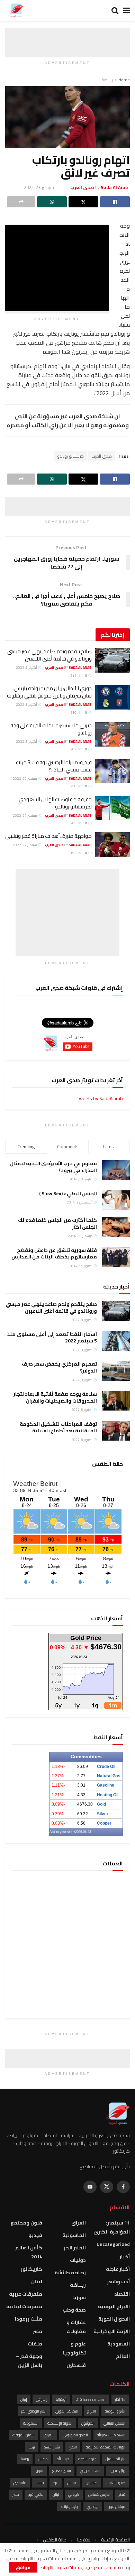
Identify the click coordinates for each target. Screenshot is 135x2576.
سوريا (79, 2297)
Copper (104, 1823)
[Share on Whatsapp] (52, 202)
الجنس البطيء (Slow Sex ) (68, 1193)
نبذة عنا (84, 2540)
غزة (56, 2483)
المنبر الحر (75, 2248)
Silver (103, 1814)
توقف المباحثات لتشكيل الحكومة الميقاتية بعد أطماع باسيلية (58, 1427)
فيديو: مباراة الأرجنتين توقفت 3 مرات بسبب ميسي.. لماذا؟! (54, 766)
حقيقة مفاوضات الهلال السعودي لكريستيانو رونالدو (55, 803)
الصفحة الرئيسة (115, 2540)
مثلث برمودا (29, 2319)
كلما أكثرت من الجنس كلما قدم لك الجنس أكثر (57, 1224)
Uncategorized (113, 2244)
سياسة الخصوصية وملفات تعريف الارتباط (79, 2567)
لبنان (37, 2282)
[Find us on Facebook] (123, 2187)
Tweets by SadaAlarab (100, 1098)
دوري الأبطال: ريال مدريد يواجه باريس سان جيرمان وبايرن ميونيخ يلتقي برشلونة (49, 692)
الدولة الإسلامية (60, 2423)
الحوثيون (88, 2423)
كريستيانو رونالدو (71, 456)
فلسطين (76, 2365)
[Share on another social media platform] (21, 202)
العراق (79, 2223)
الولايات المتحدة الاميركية (106, 2447)
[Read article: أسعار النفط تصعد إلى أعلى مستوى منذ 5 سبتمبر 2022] (116, 1341)
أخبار (125, 2257)
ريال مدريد (117, 2471)
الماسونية (74, 2235)
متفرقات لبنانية (24, 2306)
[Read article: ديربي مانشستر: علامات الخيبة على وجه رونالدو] (112, 734)
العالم (123, 2356)
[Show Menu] (127, 10)
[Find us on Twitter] (107, 2187)
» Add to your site (62, 1832)
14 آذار (120, 2399)
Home (124, 80)
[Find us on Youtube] (90, 2187)
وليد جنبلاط (69, 2507)
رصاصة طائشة (70, 2273)
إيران (24, 2399)
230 (74, 713)
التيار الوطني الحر (34, 2411)
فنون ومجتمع (26, 2223)
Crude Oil (106, 1767)
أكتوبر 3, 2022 (27, 705)
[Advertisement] (67, 36)
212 (74, 676)
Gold (101, 1804)
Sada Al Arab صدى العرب (68, 668)
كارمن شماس (99, 2494)
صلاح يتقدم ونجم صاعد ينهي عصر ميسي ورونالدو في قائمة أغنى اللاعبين (49, 655)
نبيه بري (93, 2507)
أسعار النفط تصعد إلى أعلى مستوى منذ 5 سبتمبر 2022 (52, 1338)
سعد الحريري (90, 2471)
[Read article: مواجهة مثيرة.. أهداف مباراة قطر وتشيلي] (112, 845)
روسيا (25, 2459)
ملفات (35, 2344)
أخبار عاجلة (118, 2269)
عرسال (72, 2483)
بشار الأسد (52, 2447)
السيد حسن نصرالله (111, 2435)
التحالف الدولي (67, 2411)
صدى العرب (102, 456)
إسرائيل (41, 2399)
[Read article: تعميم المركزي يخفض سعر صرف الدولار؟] (116, 1371)
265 (74, 823)
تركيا (32, 2447)
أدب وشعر (118, 2282)
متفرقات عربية (26, 2294)
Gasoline (106, 1785)
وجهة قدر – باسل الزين (29, 2361)
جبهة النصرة (87, 2459)
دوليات (78, 2260)
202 (74, 749)
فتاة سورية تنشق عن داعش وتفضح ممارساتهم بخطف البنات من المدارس (54, 1254)
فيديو (35, 2235)
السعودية (119, 2344)
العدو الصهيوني (75, 2435)
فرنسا (40, 2483)
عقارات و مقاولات (76, 2327)
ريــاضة (107, 80)
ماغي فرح (36, 2494)
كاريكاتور (31, 2269)
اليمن (73, 2447)
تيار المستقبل (115, 2459)
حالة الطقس (55, 2540)
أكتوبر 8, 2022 (27, 668)
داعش (43, 2459)
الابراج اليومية (114, 2306)
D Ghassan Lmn (91, 2399)
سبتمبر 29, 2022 (25, 779)
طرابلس (92, 2483)
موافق (23, 2567)
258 (74, 786)
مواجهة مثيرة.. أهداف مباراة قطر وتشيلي (48, 836)
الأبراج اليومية (115, 2411)
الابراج (92, 2411)
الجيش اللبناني (114, 2423)
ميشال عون (116, 2507)
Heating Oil (108, 1795)
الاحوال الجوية (114, 2319)
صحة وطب (74, 2310)
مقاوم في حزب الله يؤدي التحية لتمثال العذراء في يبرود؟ (53, 1167)
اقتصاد (122, 2294)
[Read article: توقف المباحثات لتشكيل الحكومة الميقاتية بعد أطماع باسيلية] (116, 1431)
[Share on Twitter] (83, 202)
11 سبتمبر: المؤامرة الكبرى (112, 2227)
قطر (122, 2494)
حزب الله (63, 2459)
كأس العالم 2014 (29, 2252)
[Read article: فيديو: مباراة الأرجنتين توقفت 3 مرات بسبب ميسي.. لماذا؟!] (112, 771)
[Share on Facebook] (115, 202)
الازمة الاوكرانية (112, 2331)
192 (74, 853)
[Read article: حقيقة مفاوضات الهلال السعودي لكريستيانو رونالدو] (112, 808)
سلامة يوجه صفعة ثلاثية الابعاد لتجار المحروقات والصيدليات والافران (55, 1397)
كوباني (74, 2494)
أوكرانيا (61, 2399)
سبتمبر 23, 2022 (39, 187)
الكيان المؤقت (24, 2435)
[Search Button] (115, 10)
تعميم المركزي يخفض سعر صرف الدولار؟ (59, 1367)
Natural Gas (109, 1776)
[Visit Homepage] (16, 10)
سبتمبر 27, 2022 (25, 816)
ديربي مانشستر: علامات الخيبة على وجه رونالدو (51, 729)
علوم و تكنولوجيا (74, 2348)
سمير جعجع (62, 2471)
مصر (38, 2331)
